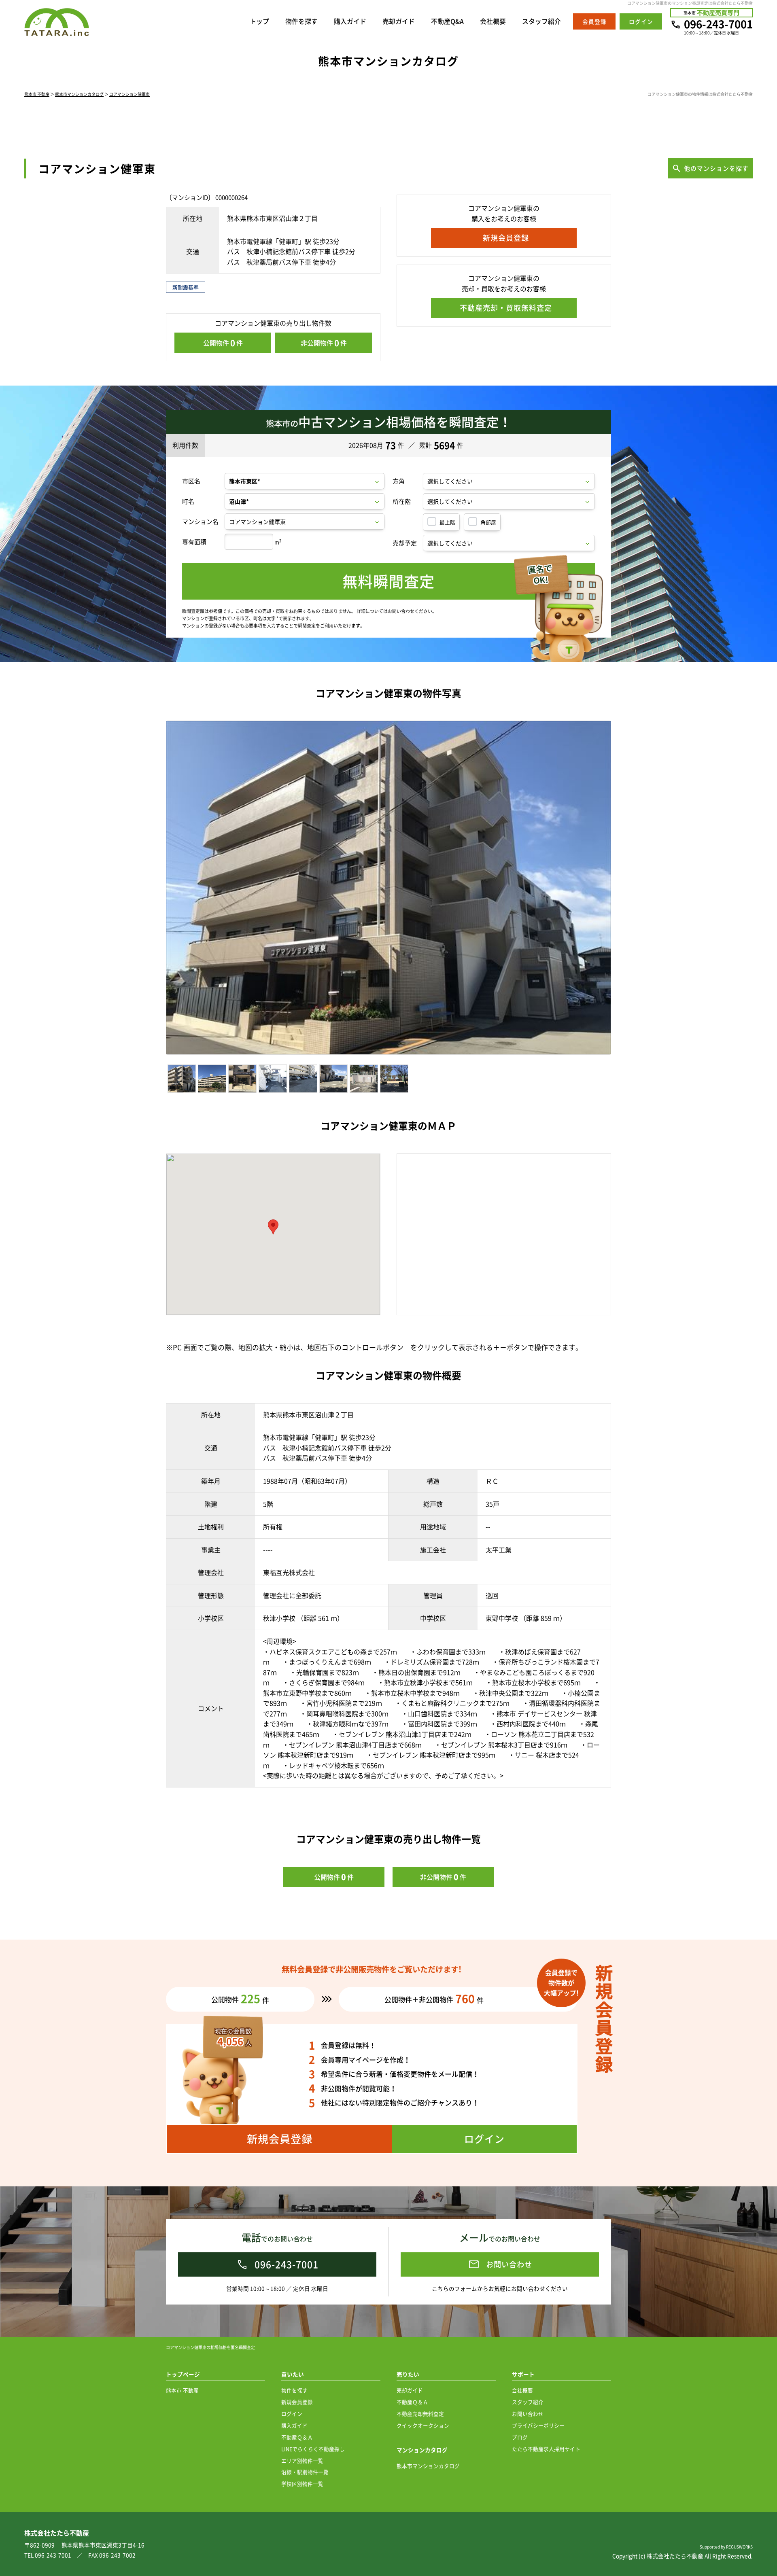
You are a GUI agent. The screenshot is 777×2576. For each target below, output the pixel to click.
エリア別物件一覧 (302, 2460)
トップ (259, 21)
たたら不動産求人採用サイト (546, 2449)
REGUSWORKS (739, 2547)
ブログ (520, 2437)
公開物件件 (223, 343)
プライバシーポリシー (538, 2425)
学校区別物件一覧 (302, 2484)
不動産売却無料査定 (420, 2414)
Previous (154, 890)
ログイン (292, 2414)
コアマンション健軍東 (129, 94)
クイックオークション (423, 2425)
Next (626, 890)
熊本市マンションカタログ (79, 94)
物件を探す (301, 21)
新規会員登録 (297, 2402)
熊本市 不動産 (37, 94)
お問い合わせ (528, 2414)
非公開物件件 (324, 343)
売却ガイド (399, 21)
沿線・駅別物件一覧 (305, 2472)
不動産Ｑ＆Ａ (297, 2437)
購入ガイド (350, 21)
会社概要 (493, 21)
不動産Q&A (447, 21)
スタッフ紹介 (541, 21)
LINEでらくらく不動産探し (313, 2449)
